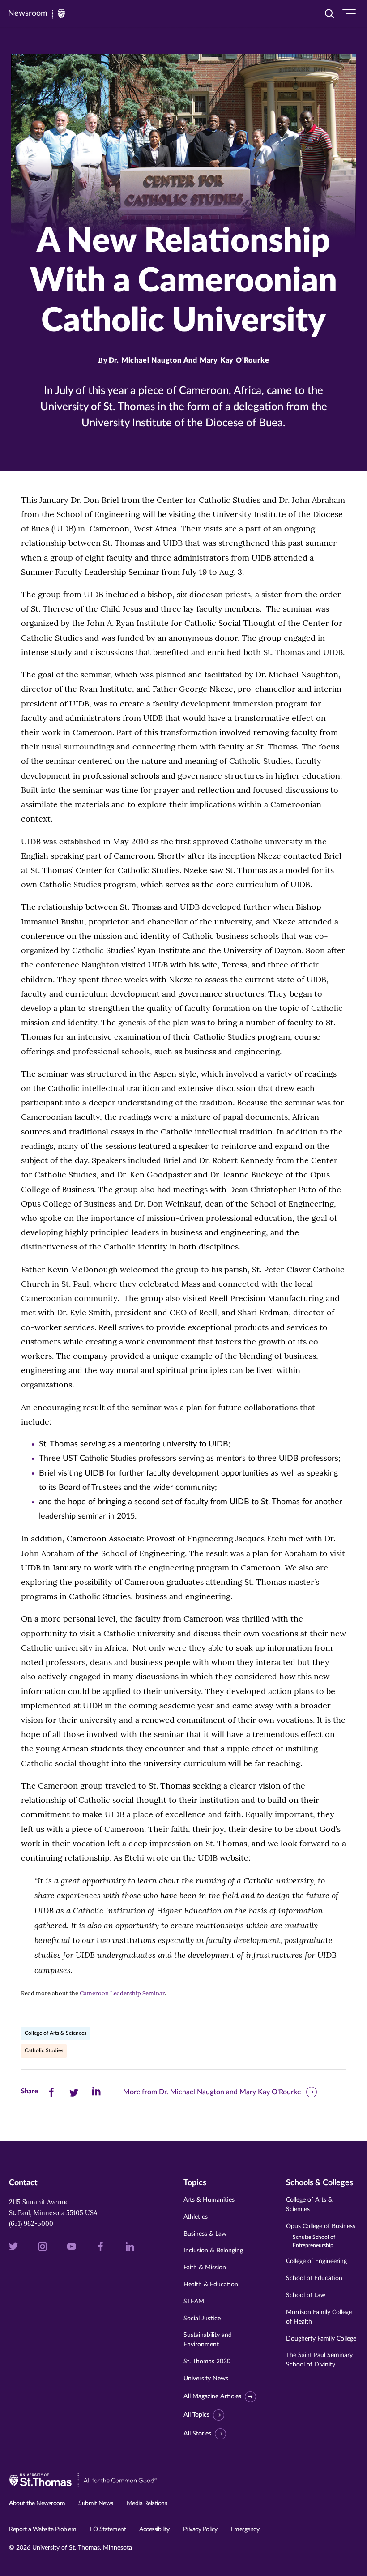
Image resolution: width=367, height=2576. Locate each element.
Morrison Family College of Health (319, 2317)
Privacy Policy (200, 2529)
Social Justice (202, 2319)
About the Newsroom (37, 2503)
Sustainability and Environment (208, 2340)
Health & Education (211, 2285)
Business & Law (205, 2234)
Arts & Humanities (209, 2200)
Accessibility (154, 2529)
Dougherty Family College (321, 2339)
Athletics (196, 2217)
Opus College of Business (321, 2236)
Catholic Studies (44, 2050)
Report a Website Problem (43, 2529)
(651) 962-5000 (31, 2224)
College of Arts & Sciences (55, 2033)
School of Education (314, 2278)
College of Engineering (316, 2261)
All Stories (197, 2434)
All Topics (196, 2415)
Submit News (96, 2503)
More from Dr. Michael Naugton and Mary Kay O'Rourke (212, 2092)
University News (206, 2379)
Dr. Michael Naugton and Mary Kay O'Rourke (189, 360)
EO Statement (108, 2529)
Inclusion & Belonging (213, 2251)
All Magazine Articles (212, 2396)
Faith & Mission (205, 2268)
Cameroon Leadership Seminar (122, 1993)
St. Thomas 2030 (207, 2362)
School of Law (306, 2295)
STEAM (194, 2302)
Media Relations (147, 2503)
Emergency (245, 2529)
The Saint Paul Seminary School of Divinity (319, 2360)
